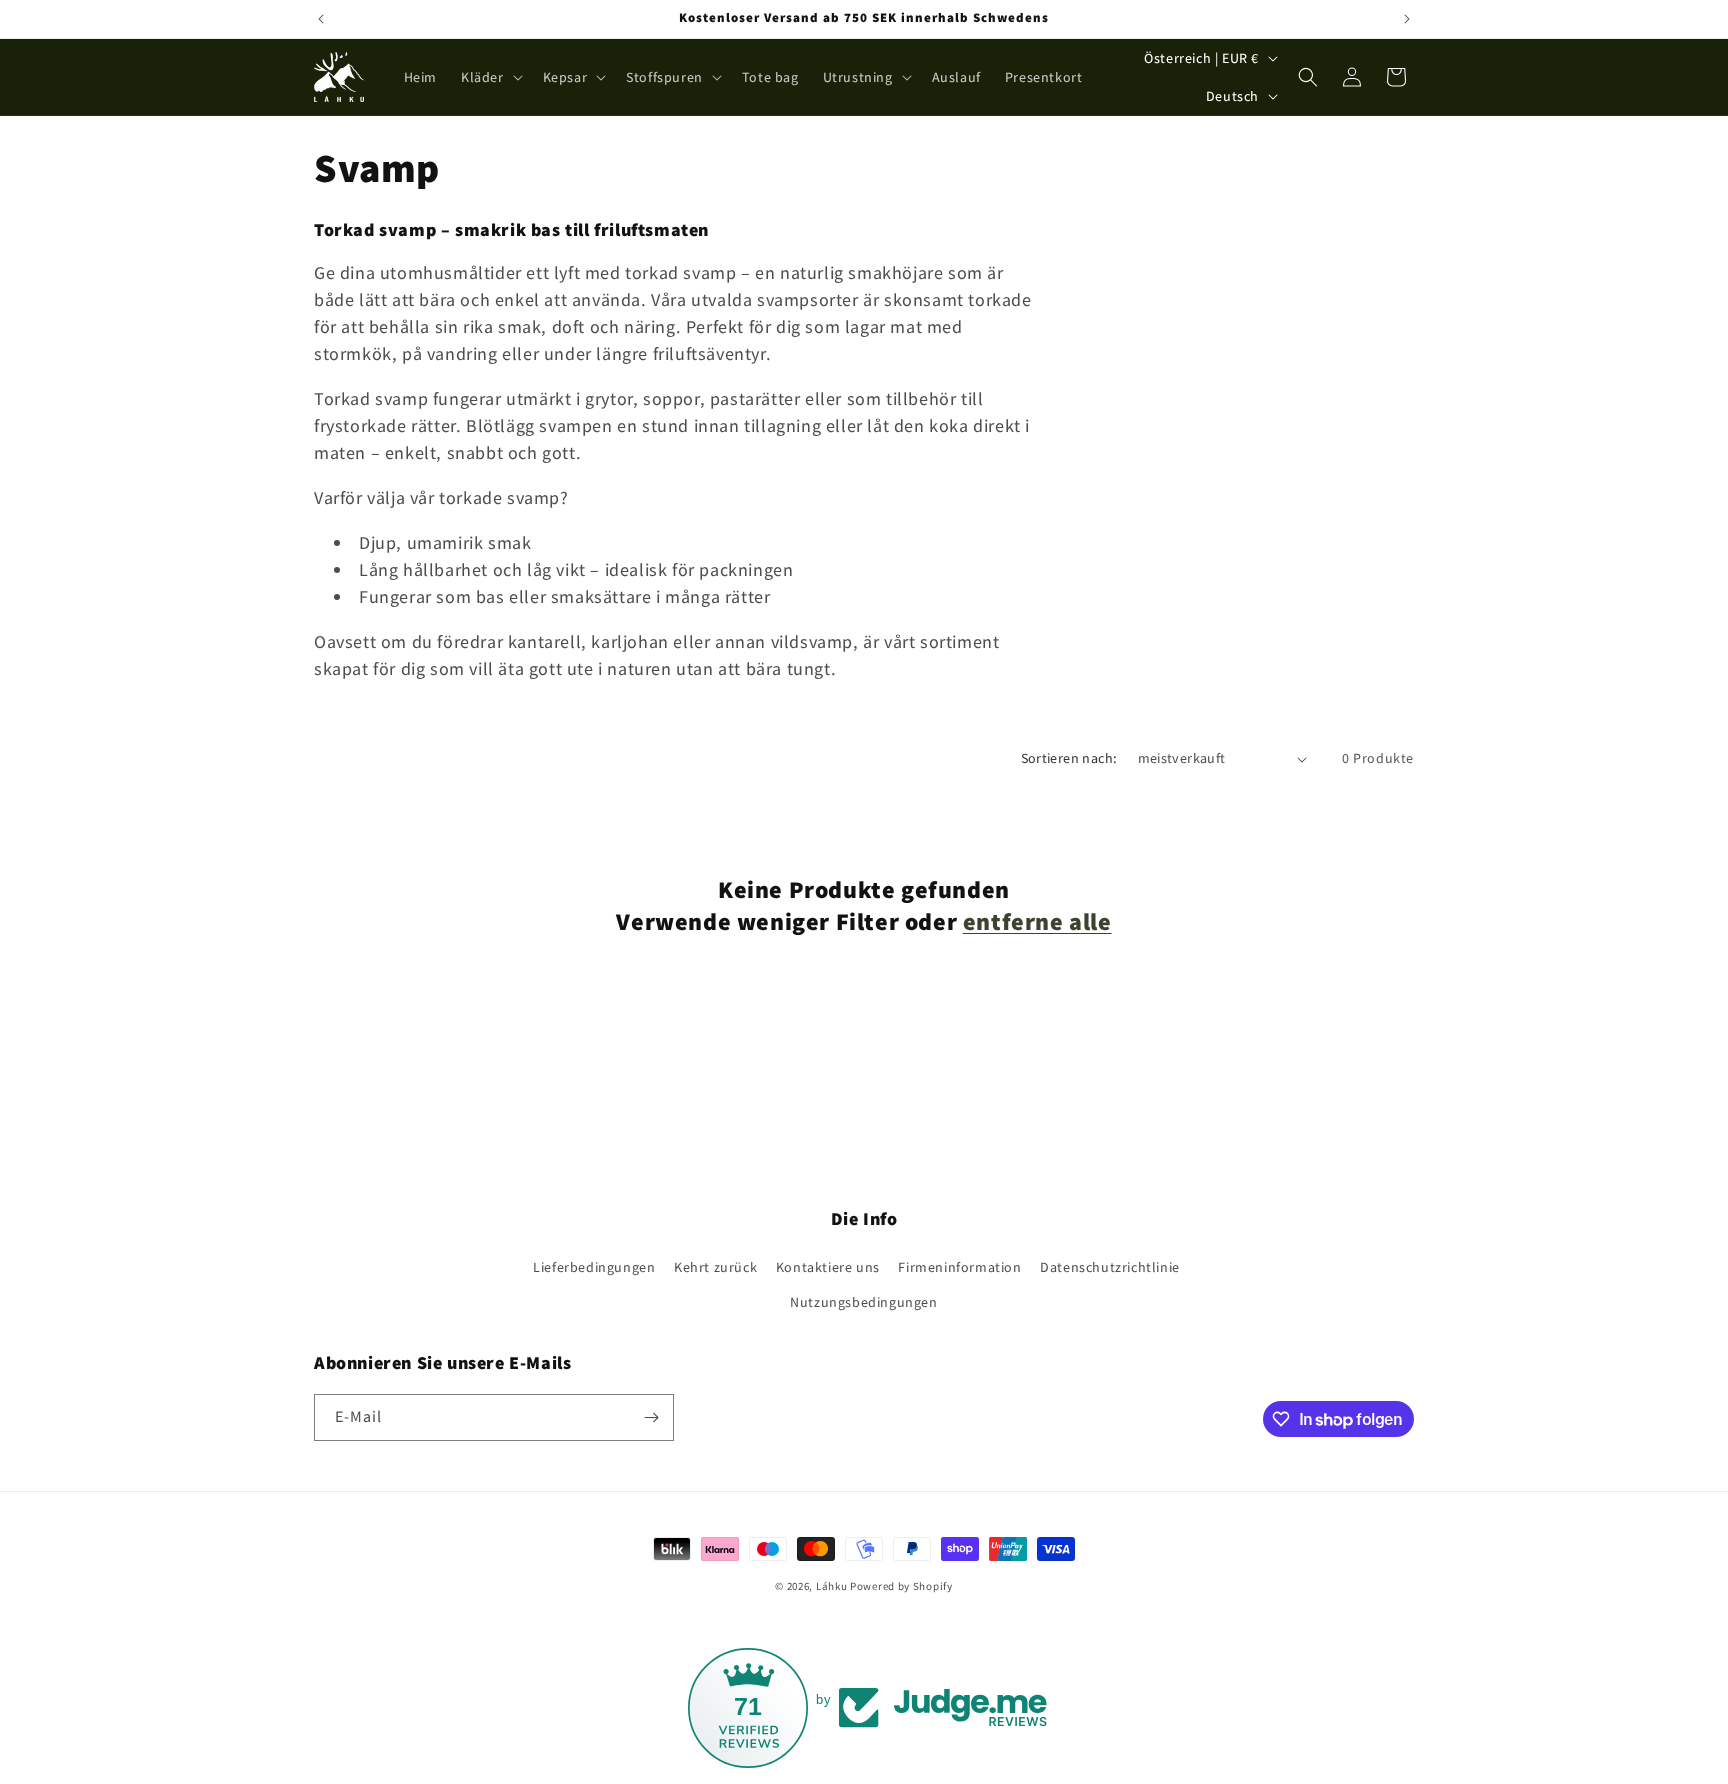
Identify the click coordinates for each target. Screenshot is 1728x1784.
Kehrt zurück (715, 1267)
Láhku (833, 1586)
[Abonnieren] (651, 1417)
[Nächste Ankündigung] (1407, 19)
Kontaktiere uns (828, 1267)
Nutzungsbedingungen (863, 1302)
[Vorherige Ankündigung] (321, 19)
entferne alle (1037, 921)
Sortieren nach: (1069, 758)
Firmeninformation (959, 1267)
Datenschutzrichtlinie (1110, 1267)
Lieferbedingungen (594, 1267)
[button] (490, 77)
